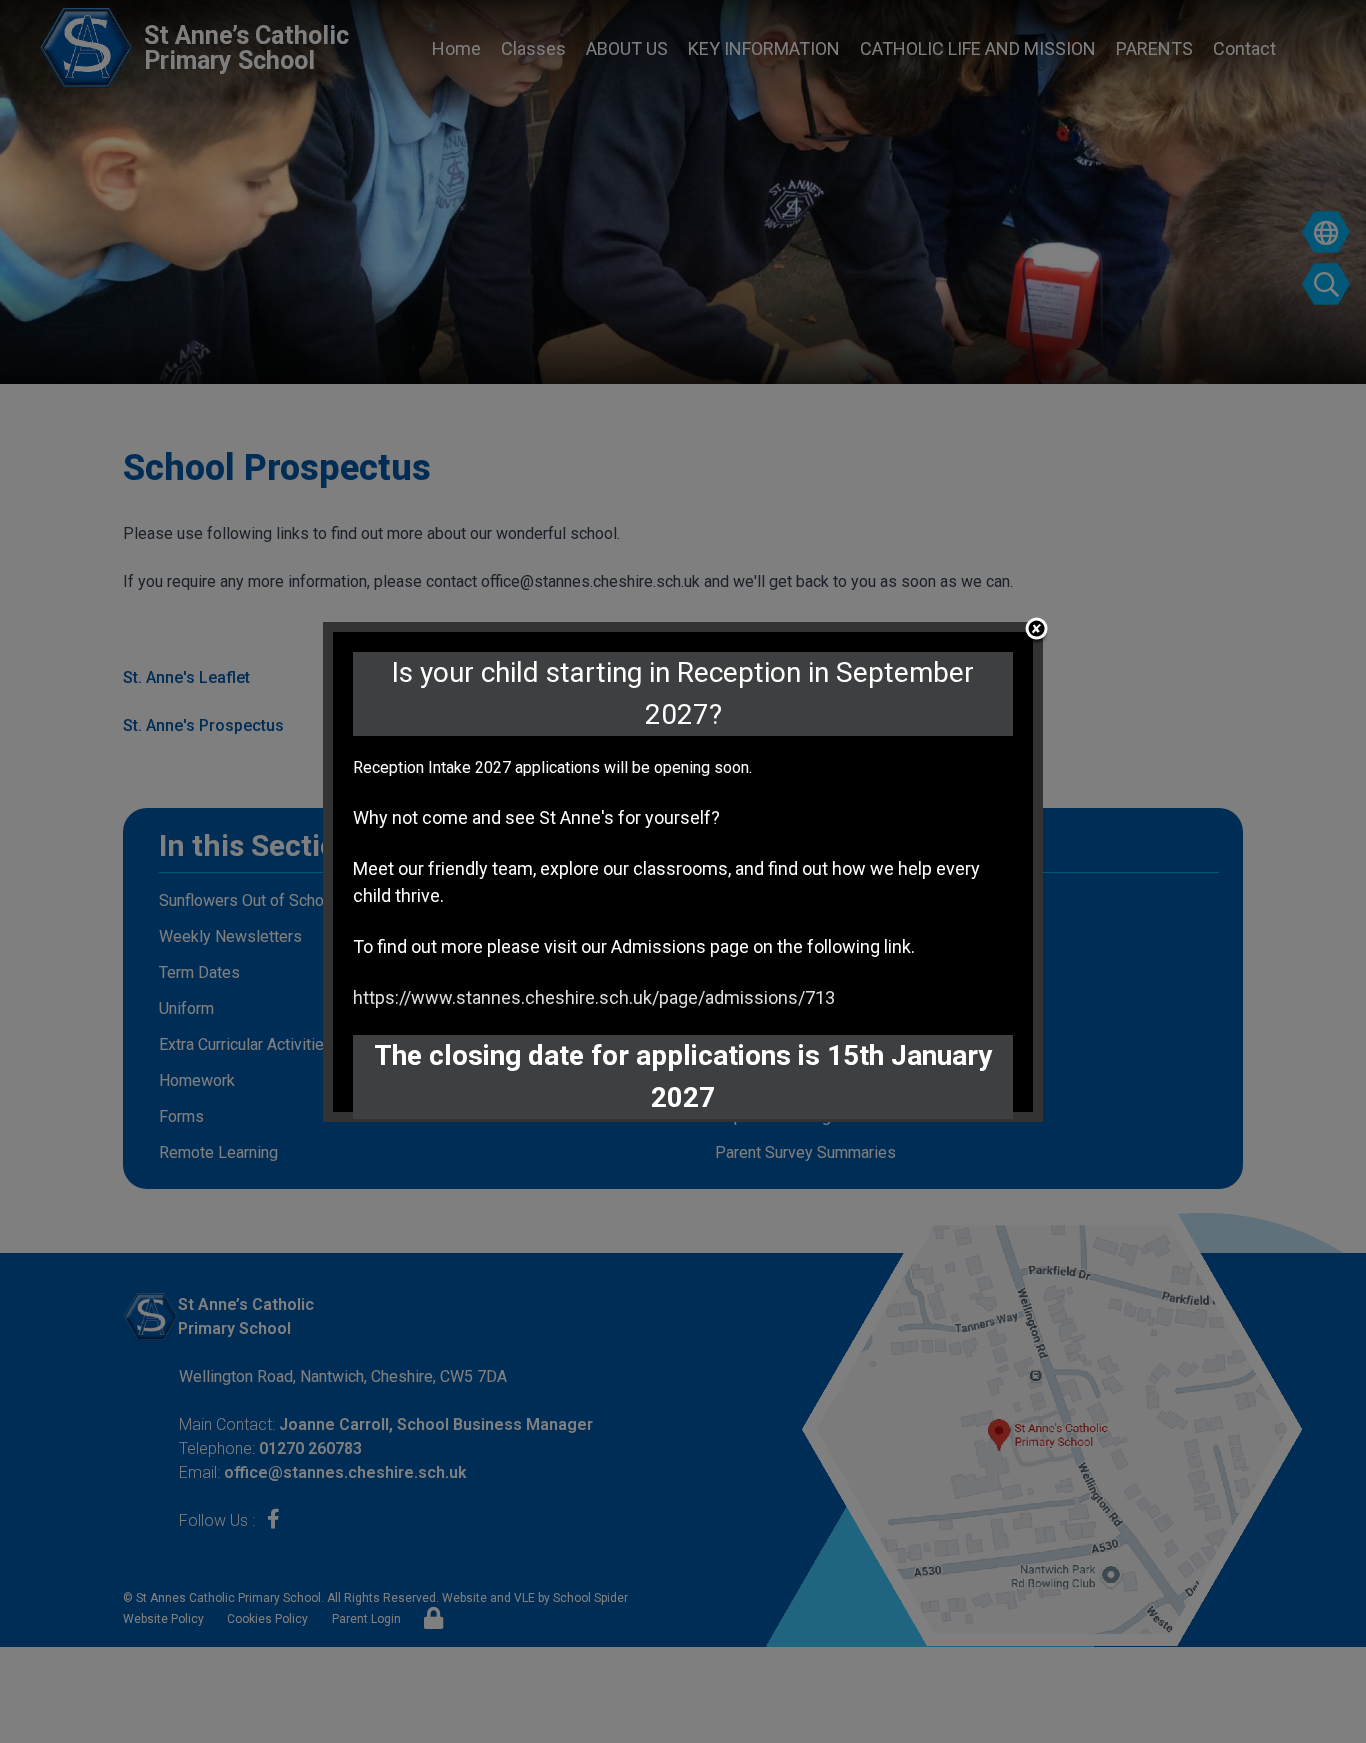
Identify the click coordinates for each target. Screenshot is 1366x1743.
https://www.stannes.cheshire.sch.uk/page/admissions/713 (594, 997)
